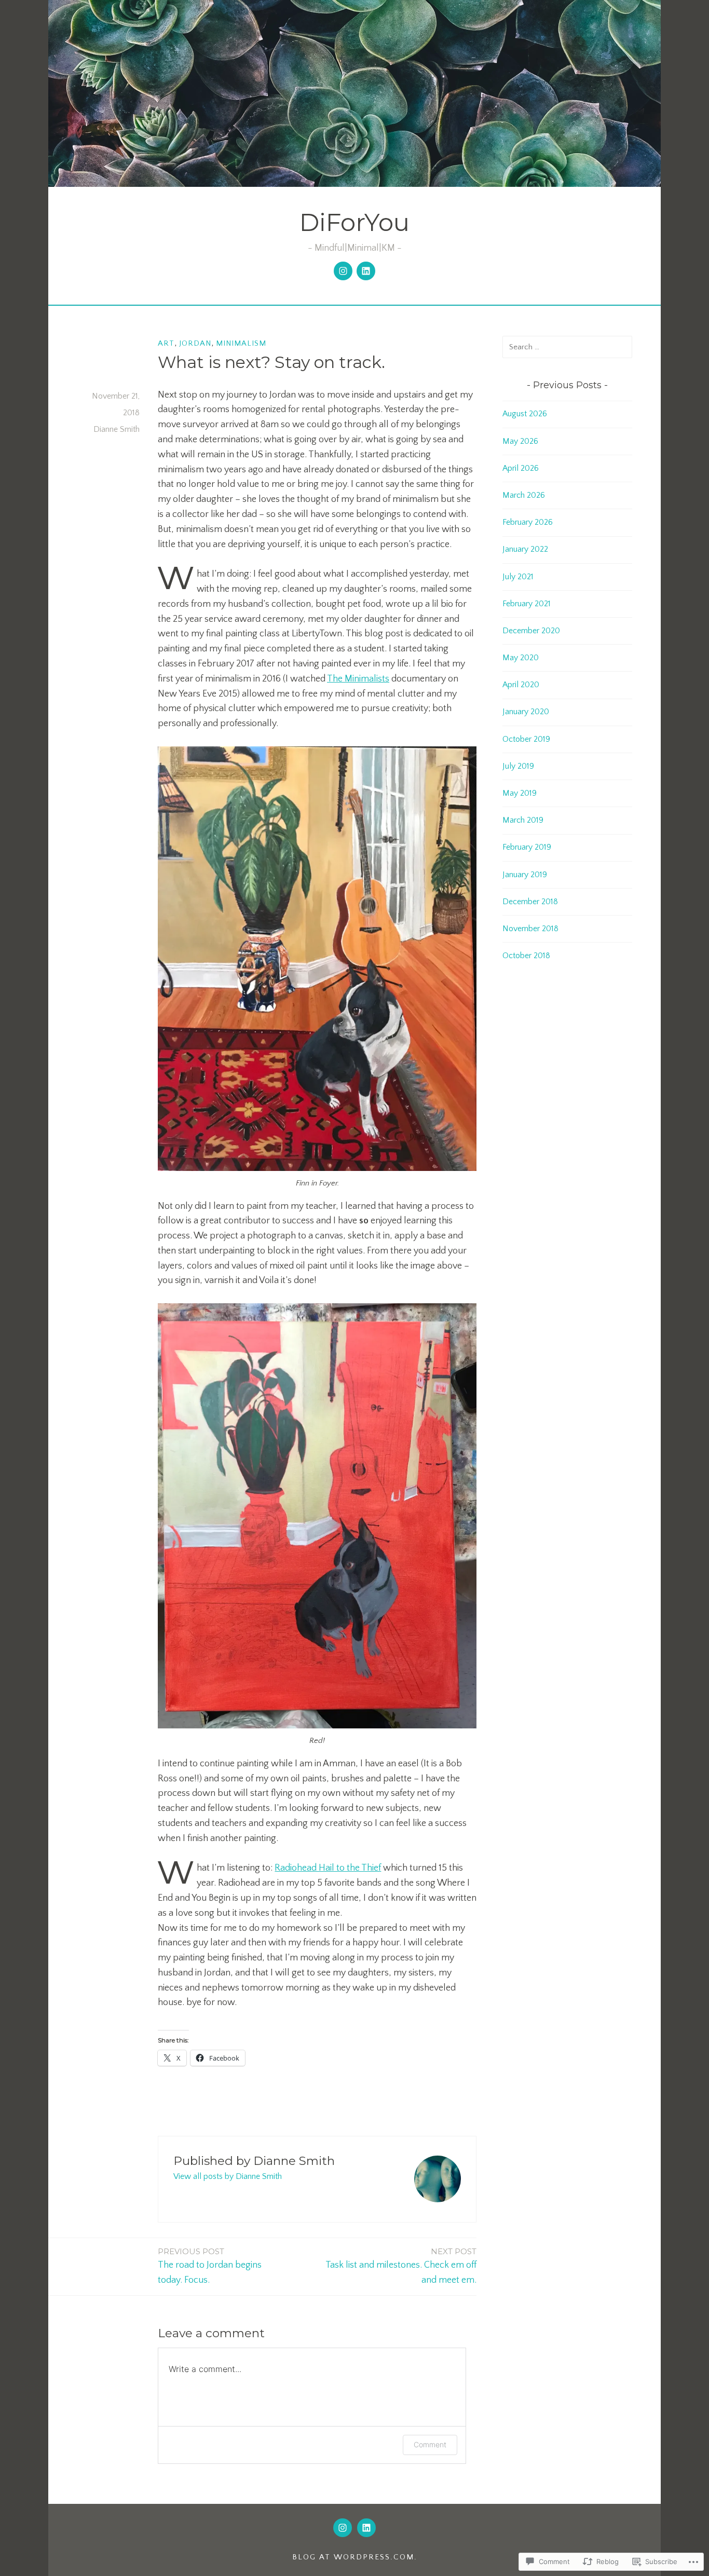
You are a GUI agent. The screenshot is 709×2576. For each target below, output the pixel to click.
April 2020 (521, 685)
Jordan (195, 343)
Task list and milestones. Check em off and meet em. (401, 2266)
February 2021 (527, 604)
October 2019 (526, 739)
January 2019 (525, 875)
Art (166, 343)
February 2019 (527, 847)
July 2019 (518, 766)
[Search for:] (567, 347)
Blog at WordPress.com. (355, 2557)
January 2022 (525, 549)
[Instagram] (343, 271)
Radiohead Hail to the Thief (328, 1868)
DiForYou (354, 222)
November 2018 (530, 929)
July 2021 (518, 577)
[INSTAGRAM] (343, 2528)
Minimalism (241, 343)
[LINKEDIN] (366, 2528)
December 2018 (530, 902)
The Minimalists (358, 679)
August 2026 (525, 414)
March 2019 (523, 820)
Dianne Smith (117, 429)
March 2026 (524, 495)
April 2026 (521, 468)
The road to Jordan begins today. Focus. (210, 2266)
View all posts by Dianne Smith (228, 2176)
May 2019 (520, 793)
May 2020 (521, 658)
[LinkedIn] (366, 271)
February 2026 (528, 522)
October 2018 (526, 956)
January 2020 (526, 712)
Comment (430, 2444)
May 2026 (520, 441)
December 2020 (531, 631)
